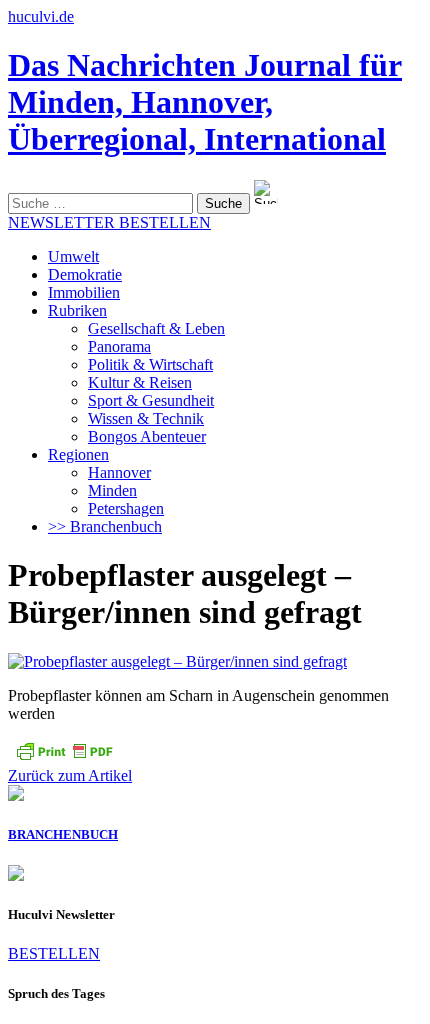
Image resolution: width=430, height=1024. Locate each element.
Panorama (119, 346)
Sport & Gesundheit (151, 400)
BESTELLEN (54, 953)
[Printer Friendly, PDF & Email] (64, 757)
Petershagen (126, 508)
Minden (112, 490)
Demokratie (85, 274)
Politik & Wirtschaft (150, 364)
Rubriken (77, 310)
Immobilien (84, 292)
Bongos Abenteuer (147, 436)
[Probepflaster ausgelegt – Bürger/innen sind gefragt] (177, 661)
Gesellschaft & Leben (156, 328)
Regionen (78, 454)
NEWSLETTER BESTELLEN (109, 222)
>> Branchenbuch (105, 526)
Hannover (119, 472)
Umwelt (73, 256)
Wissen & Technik (146, 418)
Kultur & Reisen (140, 382)
